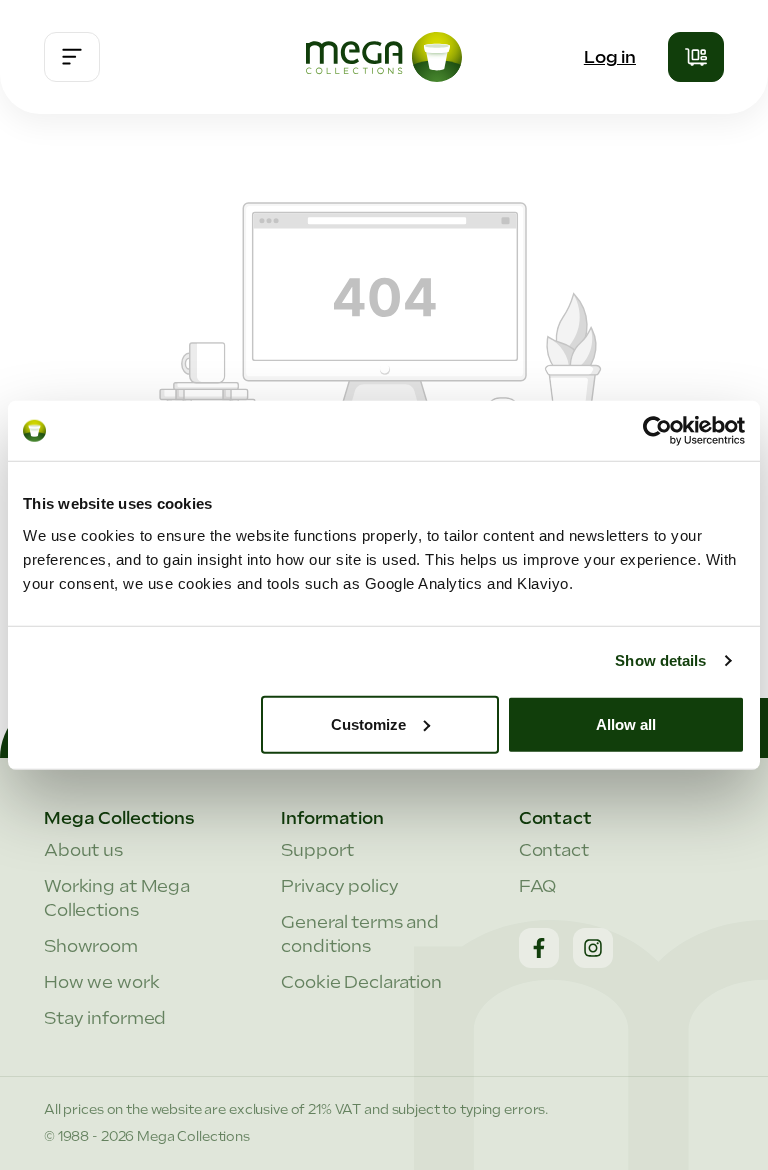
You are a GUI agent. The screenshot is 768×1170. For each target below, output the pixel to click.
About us (83, 850)
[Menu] (72, 57)
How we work (102, 982)
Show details (660, 660)
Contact (554, 850)
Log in (610, 57)
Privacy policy (339, 886)
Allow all (626, 723)
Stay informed (105, 1018)
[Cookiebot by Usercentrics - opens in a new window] (657, 431)
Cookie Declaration (361, 982)
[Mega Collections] (383, 57)
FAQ (538, 886)
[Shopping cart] (696, 57)
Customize (368, 723)
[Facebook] (539, 948)
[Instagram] (593, 948)
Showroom (91, 946)
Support (317, 850)
